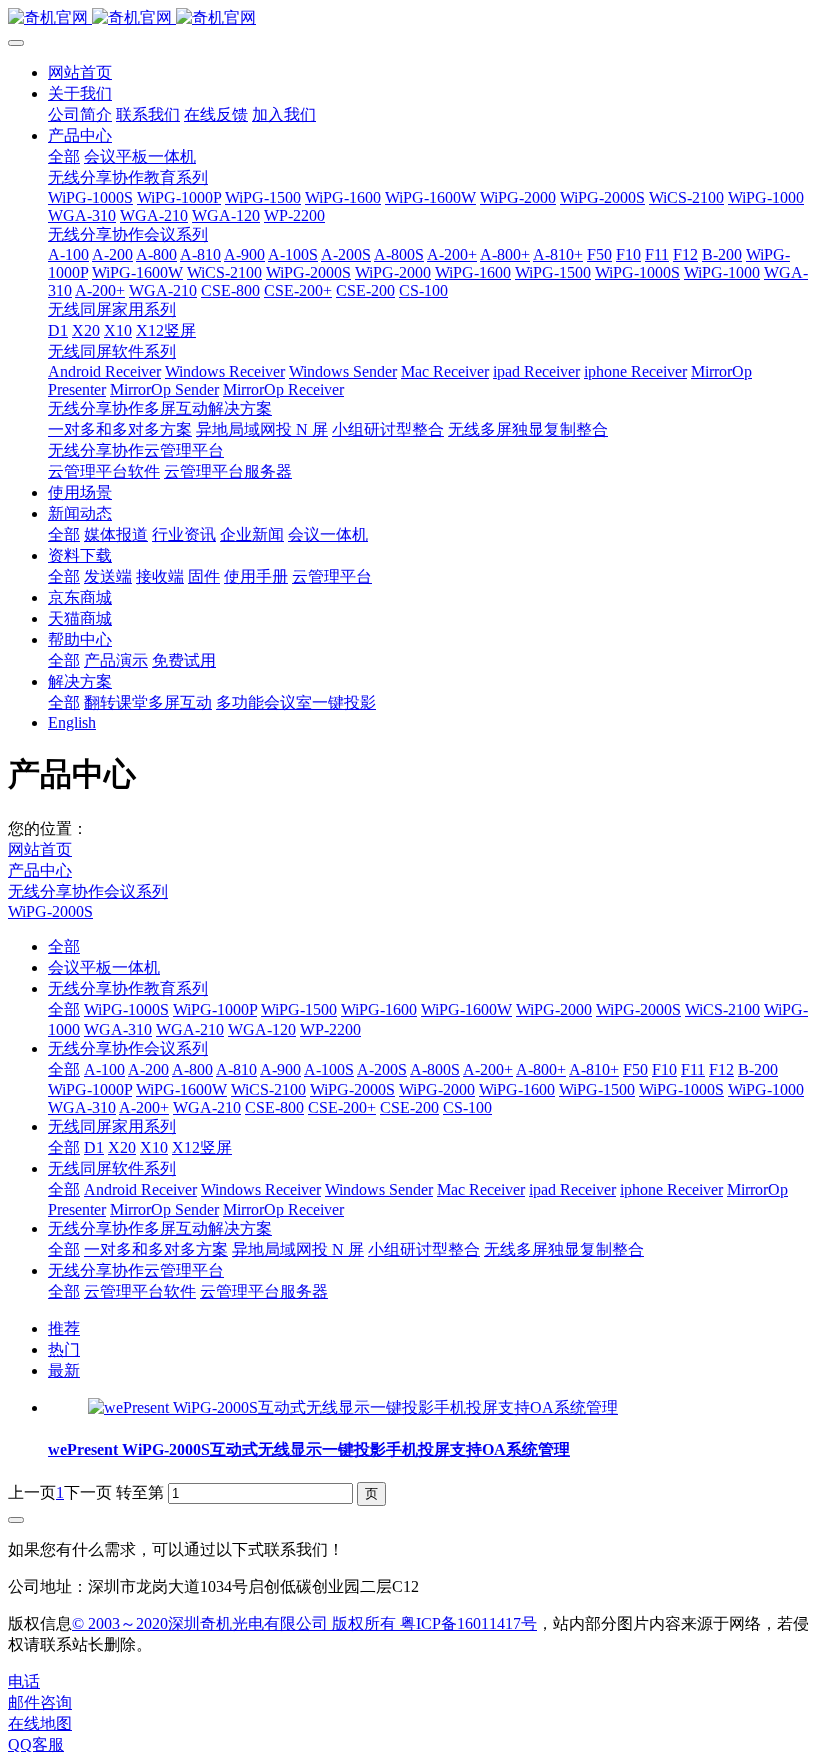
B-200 (758, 1069)
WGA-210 (190, 1029)
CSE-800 (274, 1107)
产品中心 (40, 870)
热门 (64, 1349)
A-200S (382, 1069)
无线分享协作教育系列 (128, 988)
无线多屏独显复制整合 (564, 1249)
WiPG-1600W (466, 1009)
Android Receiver (140, 1189)
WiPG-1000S (126, 1009)
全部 (64, 156)
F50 (635, 1069)
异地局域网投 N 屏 (298, 1249)
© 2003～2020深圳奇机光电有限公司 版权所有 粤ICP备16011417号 (304, 1623)
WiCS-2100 (722, 1009)
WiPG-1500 (299, 1009)
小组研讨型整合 (424, 1249)
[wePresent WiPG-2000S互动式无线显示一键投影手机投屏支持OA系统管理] (353, 1407)
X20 (122, 1147)
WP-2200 (330, 1029)
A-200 (148, 1069)
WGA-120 (262, 1029)
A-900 (280, 1069)
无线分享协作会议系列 (88, 891)
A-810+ (594, 1069)
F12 (721, 1069)
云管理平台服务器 (264, 1291)
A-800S (435, 1069)
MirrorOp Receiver (283, 1209)
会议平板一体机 (104, 967)
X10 (154, 1147)
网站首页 (80, 72)
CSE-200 (409, 1107)
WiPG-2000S (50, 911)
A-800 (192, 1069)
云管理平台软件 (140, 1291)
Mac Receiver (481, 1189)
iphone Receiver (671, 1189)
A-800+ (541, 1069)
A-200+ (488, 1069)
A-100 (104, 1069)
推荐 (64, 1328)
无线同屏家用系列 (112, 1126)
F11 (693, 1069)
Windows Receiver (261, 1189)
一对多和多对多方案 (156, 1249)
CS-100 (467, 1107)
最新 (64, 1370)
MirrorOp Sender (164, 1209)
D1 (94, 1147)
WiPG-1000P (215, 1009)
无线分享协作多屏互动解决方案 (160, 1228)
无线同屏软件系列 (112, 1168)
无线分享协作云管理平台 (136, 1270)
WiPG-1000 (766, 1089)
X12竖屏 (202, 1147)
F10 (664, 1069)
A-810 (236, 1069)
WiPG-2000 (554, 1009)
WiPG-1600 (379, 1009)
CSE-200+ (342, 1107)
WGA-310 (118, 1029)
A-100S (329, 1069)
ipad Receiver (572, 1189)
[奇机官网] (410, 18)
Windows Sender (379, 1189)
